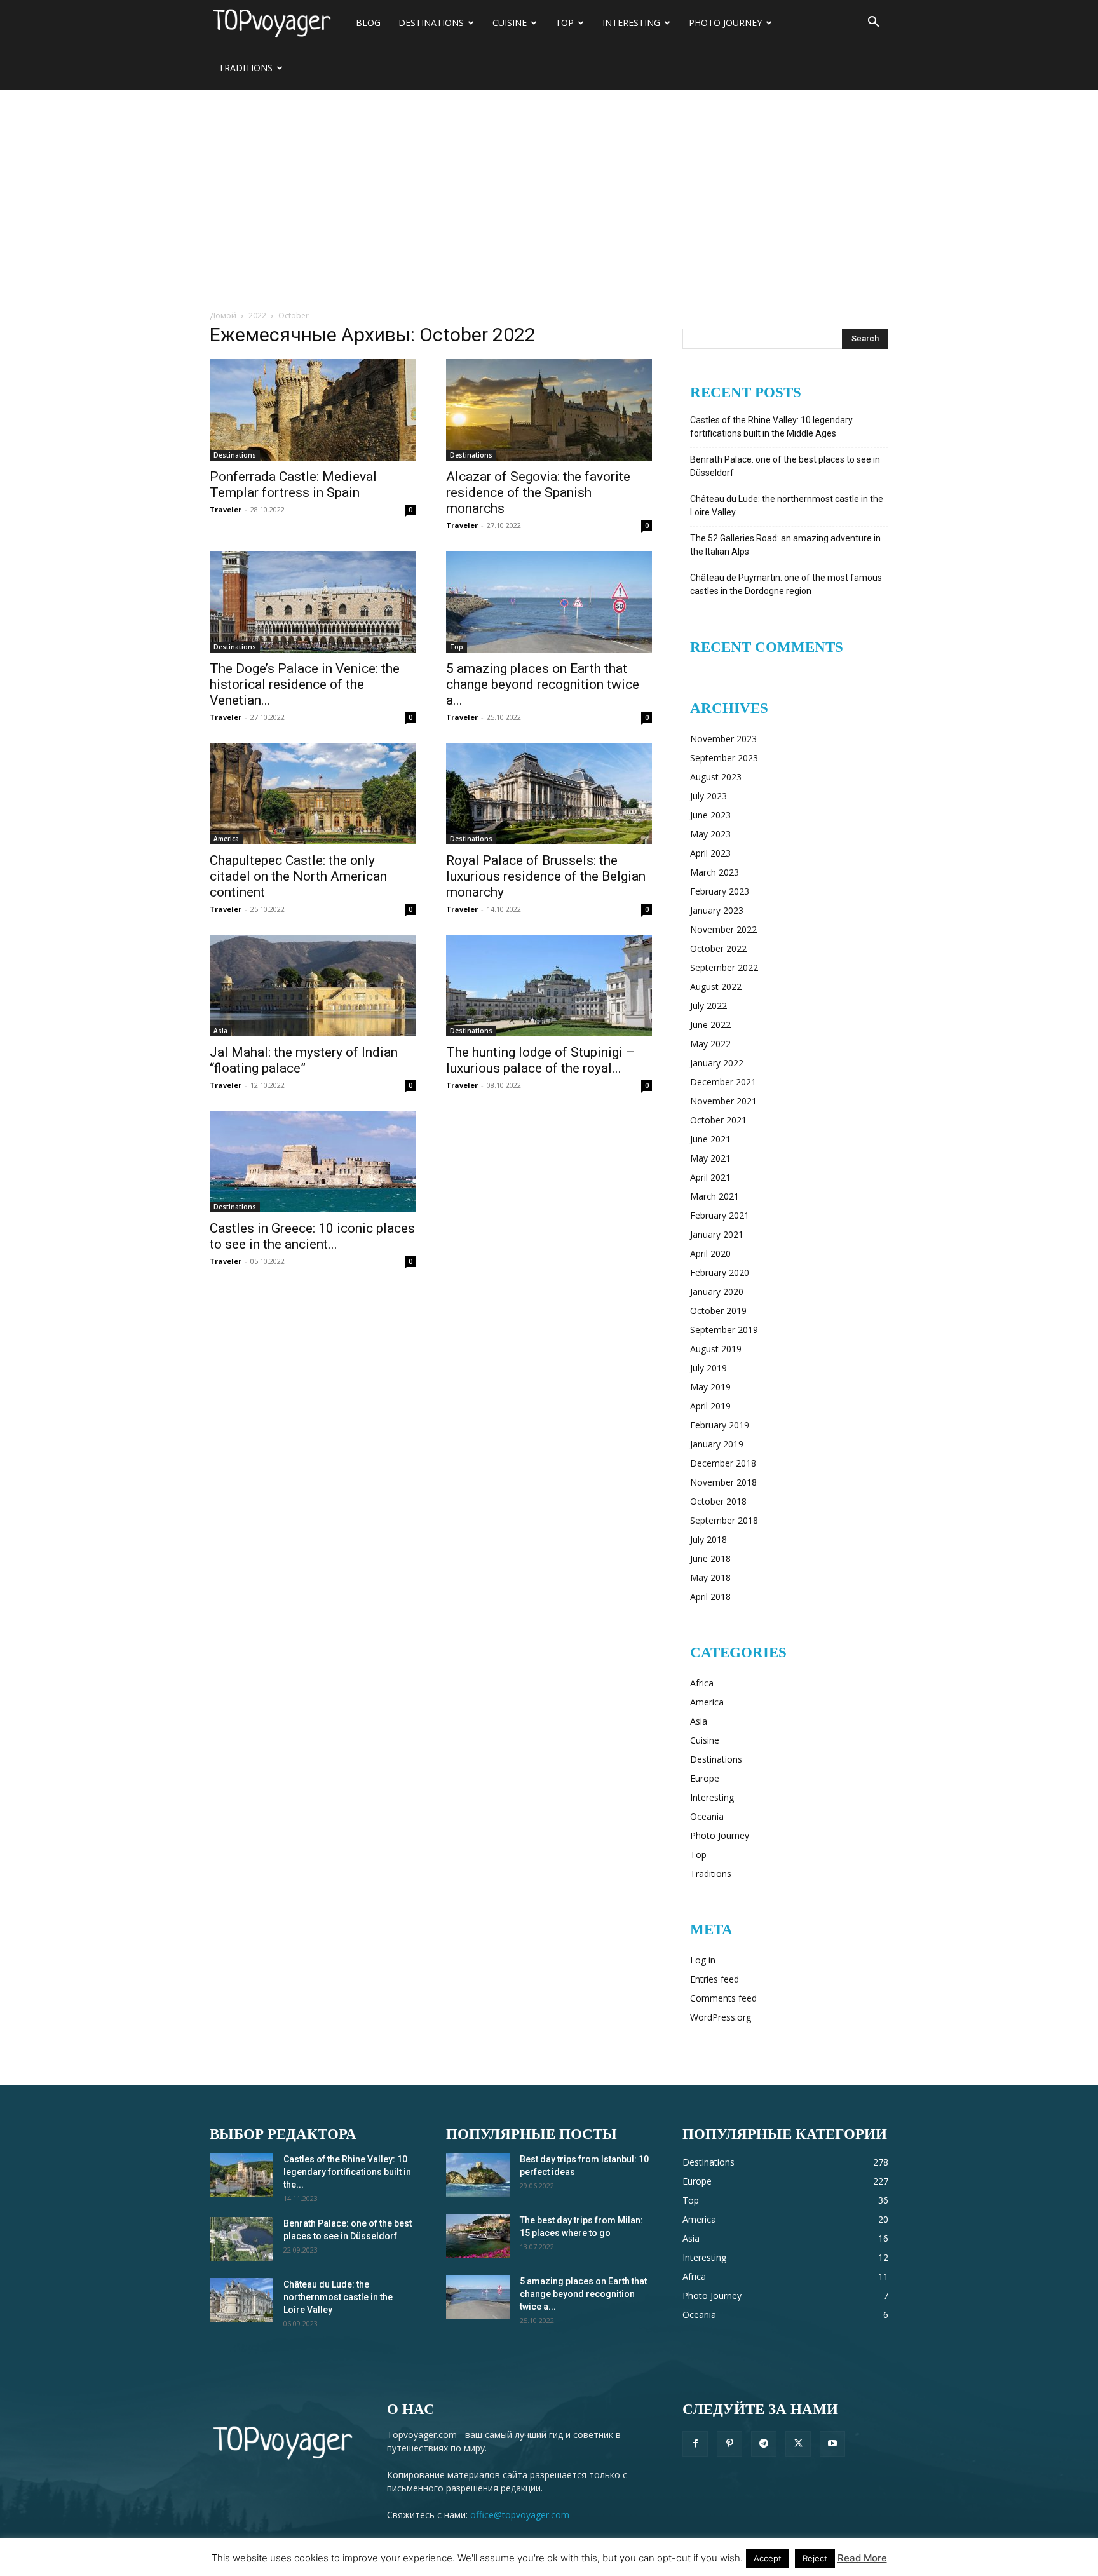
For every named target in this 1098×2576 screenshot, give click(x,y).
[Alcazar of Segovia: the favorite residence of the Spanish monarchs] (549, 410)
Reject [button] (815, 2558)
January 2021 (717, 1234)
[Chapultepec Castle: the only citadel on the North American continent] (313, 794)
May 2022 (710, 1044)
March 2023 (715, 872)
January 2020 (717, 1291)
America (226, 839)
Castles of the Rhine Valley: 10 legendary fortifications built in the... (347, 2172)
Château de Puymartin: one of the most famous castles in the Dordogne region (786, 584)
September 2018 (724, 1520)
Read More (862, 2558)
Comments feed (723, 1998)
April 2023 (710, 853)
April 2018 (710, 1596)
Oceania (707, 1816)
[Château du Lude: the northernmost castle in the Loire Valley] (241, 2300)
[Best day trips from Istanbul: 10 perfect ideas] (478, 2175)
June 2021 (710, 1139)
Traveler (226, 509)
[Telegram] (764, 2444)
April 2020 (710, 1253)
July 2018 (708, 1539)
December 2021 (723, 1082)
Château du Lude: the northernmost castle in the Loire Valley (787, 505)
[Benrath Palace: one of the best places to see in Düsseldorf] (241, 2239)
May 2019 (710, 1387)
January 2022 (717, 1063)
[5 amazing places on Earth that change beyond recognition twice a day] (549, 602)
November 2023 (723, 739)
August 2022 (716, 986)
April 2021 (710, 1177)
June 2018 (710, 1558)
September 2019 (724, 1330)
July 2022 (708, 1006)
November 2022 (723, 929)
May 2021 (710, 1158)
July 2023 (708, 796)
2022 (257, 315)
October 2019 (718, 1311)
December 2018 (723, 1463)
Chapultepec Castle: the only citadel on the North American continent (298, 876)
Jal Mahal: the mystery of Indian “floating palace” (304, 1060)
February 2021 (720, 1215)
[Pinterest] (729, 2444)
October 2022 (718, 948)
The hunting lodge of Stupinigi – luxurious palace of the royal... (540, 1060)
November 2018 (723, 1482)
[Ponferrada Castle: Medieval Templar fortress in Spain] (313, 410)
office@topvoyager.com (520, 2515)
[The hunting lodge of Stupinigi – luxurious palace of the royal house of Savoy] (549, 986)
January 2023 (717, 910)
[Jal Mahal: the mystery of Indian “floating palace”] (313, 986)
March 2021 (715, 1196)
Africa (702, 1683)
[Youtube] (832, 2444)
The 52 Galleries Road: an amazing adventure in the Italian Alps (785, 545)
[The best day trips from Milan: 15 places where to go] (478, 2236)
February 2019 (720, 1425)
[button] (873, 23)
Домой (223, 315)
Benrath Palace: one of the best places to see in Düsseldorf (785, 466)
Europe (705, 1778)
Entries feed (715, 1979)
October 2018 (718, 1501)
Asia (220, 1031)
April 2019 (710, 1406)
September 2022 (724, 967)
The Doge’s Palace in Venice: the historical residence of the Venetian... (305, 684)
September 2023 (724, 758)
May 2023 (710, 834)
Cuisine (510, 23)
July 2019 (708, 1368)
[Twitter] (798, 2444)
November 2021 (723, 1101)
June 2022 (710, 1025)
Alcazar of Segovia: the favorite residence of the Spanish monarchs (538, 492)
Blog (368, 23)
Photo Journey (725, 23)
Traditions (246, 68)
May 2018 (710, 1577)
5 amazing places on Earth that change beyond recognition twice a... (543, 684)
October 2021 (718, 1120)
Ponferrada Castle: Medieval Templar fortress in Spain (293, 485)
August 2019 (716, 1349)
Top (565, 23)
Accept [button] (768, 2558)
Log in (703, 1960)
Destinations (431, 23)
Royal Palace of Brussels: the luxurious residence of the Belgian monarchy (546, 876)
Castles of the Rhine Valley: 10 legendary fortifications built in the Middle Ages (771, 427)
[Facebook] (695, 2444)
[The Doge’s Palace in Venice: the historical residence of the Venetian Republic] (313, 602)
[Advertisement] (549, 186)
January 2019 (717, 1444)
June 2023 (710, 815)
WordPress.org (721, 2017)
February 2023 (720, 891)
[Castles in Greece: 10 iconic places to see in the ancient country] (313, 1162)
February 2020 (720, 1272)
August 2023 (716, 777)
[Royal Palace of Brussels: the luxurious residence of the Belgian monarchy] (549, 794)
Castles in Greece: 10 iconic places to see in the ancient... (312, 1236)
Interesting (631, 23)
